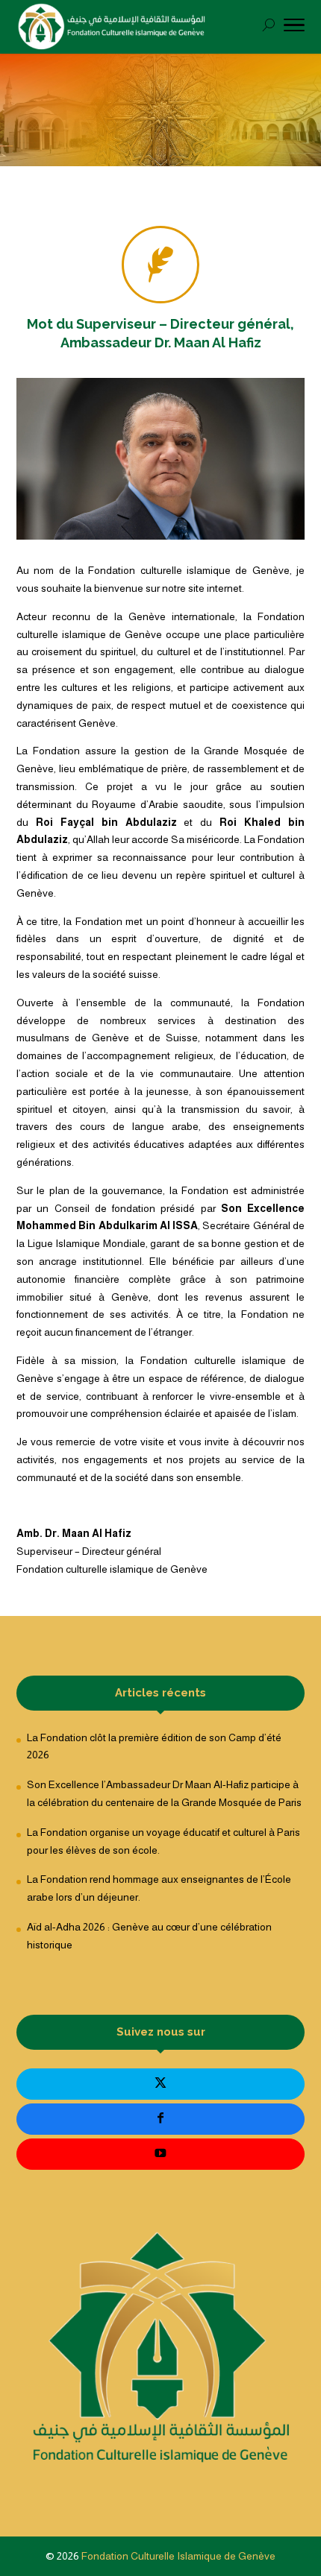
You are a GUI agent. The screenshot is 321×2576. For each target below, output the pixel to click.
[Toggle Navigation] (294, 28)
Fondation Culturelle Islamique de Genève (178, 2556)
